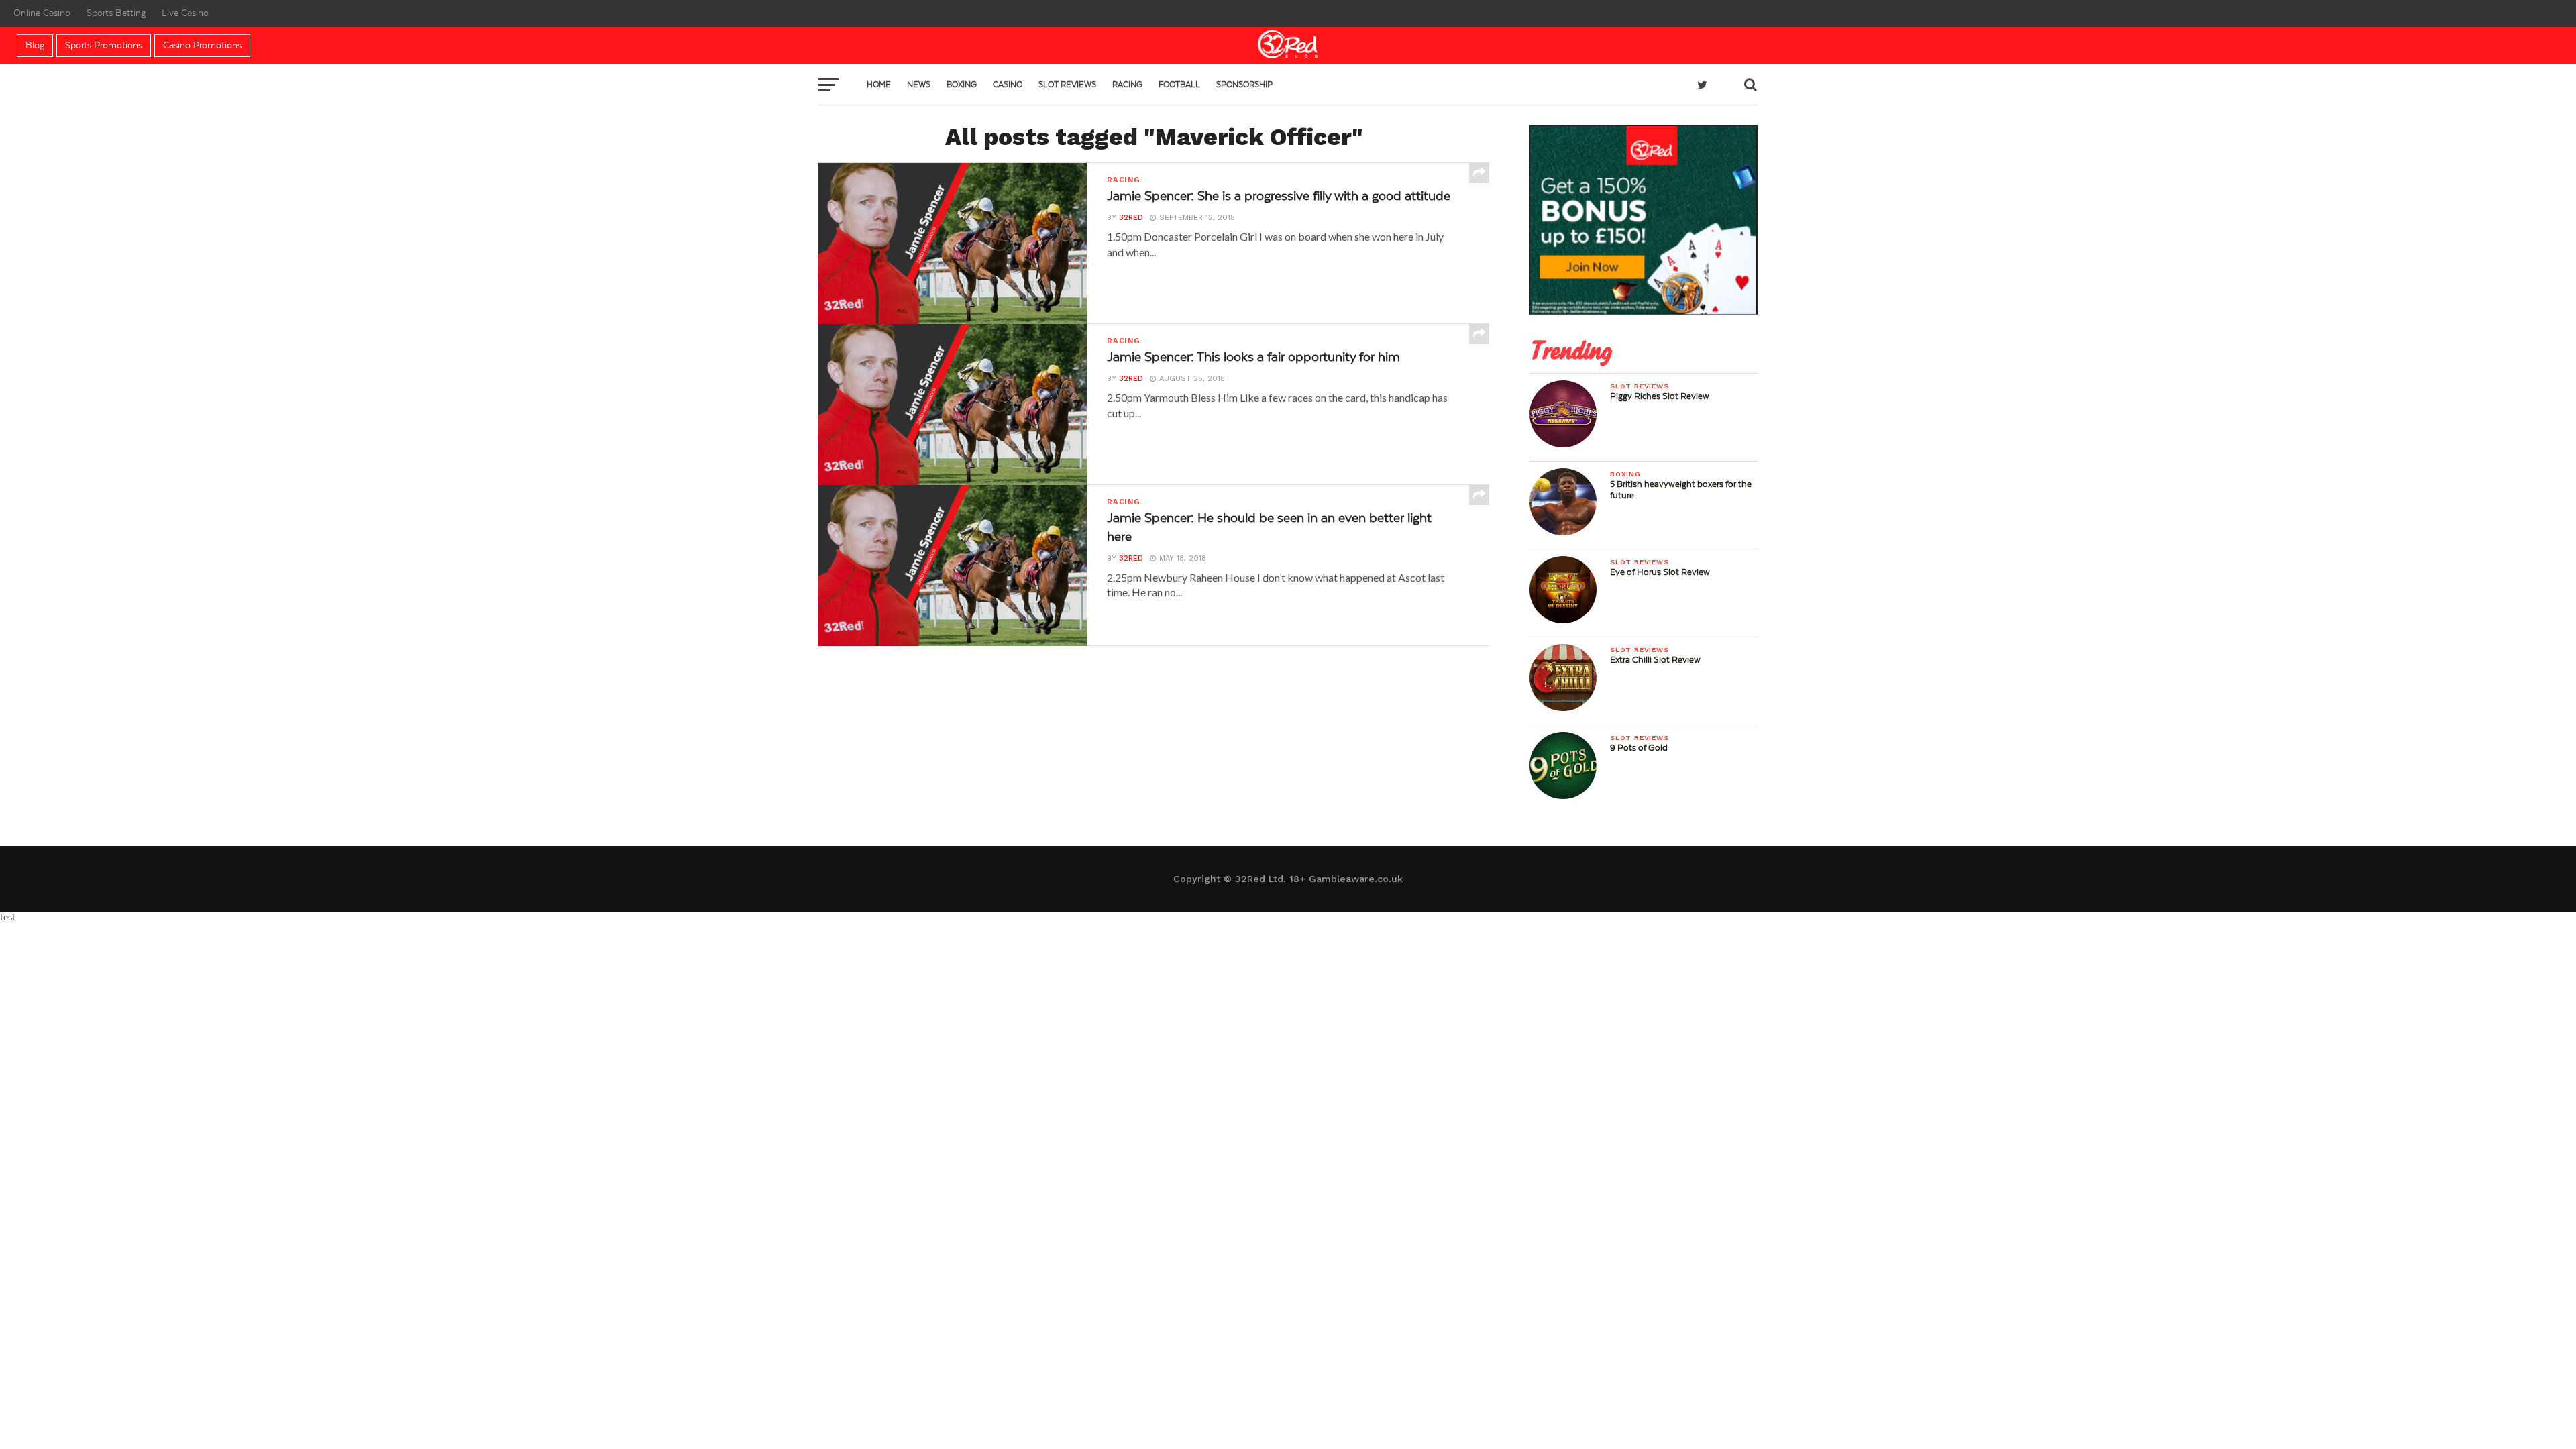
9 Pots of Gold (1639, 748)
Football (1179, 85)
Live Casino (185, 13)
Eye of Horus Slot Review (1660, 572)
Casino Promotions (202, 46)
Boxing (962, 85)
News (919, 85)
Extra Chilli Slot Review (1655, 660)
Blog (35, 46)
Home (879, 85)
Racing (1127, 85)
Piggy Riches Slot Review (1660, 396)
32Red (1131, 218)
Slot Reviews (1067, 85)
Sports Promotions (104, 46)
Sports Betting (116, 13)
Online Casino (42, 13)
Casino (1008, 85)
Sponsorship (1244, 85)
